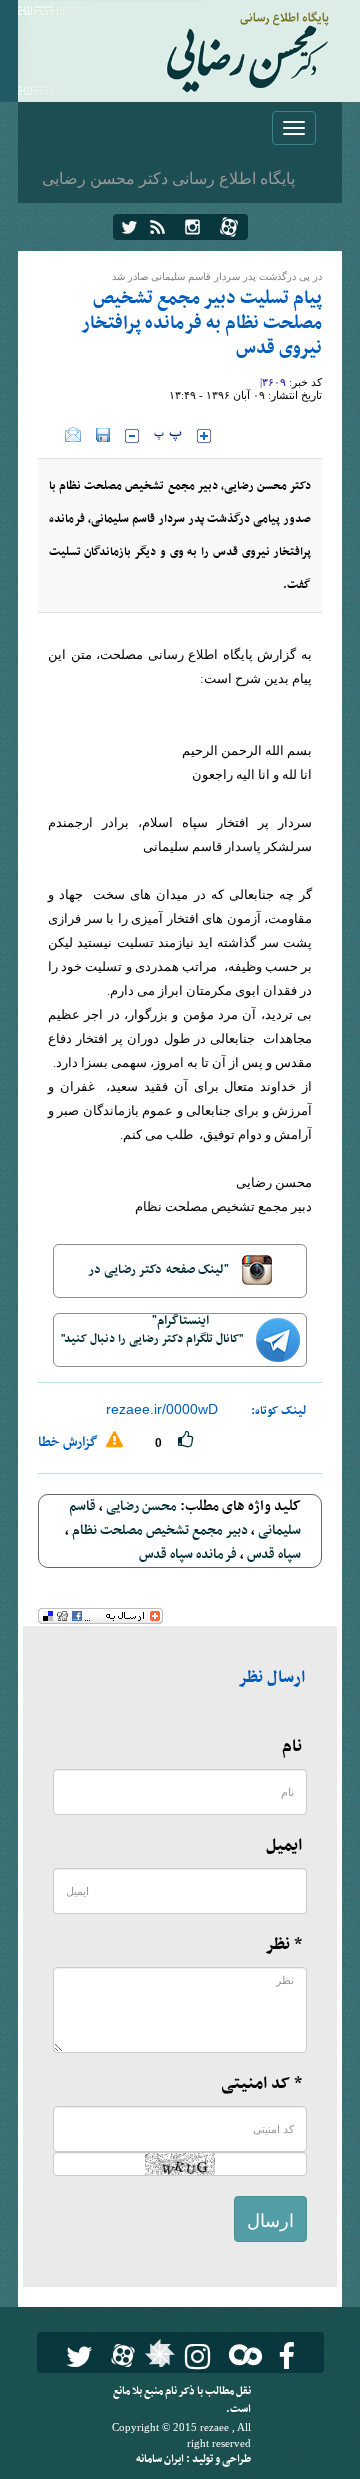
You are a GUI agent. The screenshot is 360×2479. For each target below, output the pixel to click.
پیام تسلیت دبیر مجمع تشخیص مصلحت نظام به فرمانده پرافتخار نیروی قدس (202, 323)
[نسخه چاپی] (51, 435)
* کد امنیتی (261, 2084)
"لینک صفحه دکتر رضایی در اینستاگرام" (160, 1278)
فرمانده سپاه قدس (188, 1554)
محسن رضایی (141, 1506)
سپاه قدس (274, 1554)
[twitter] (129, 227)
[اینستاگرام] (192, 227)
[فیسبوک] (286, 2356)
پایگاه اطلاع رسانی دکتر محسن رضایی (168, 177)
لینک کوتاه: (279, 1411)
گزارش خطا (69, 1442)
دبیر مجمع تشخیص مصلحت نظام (160, 1530)
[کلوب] (241, 2354)
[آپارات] (229, 227)
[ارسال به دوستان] (73, 435)
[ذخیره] (103, 435)
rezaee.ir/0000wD (162, 1409)
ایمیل (284, 1846)
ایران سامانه (161, 2459)
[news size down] (132, 436)
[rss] (157, 227)
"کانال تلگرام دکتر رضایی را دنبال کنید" (153, 1339)
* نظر (283, 1945)
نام (292, 1747)
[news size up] (204, 436)
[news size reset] (168, 436)
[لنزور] (157, 2359)
